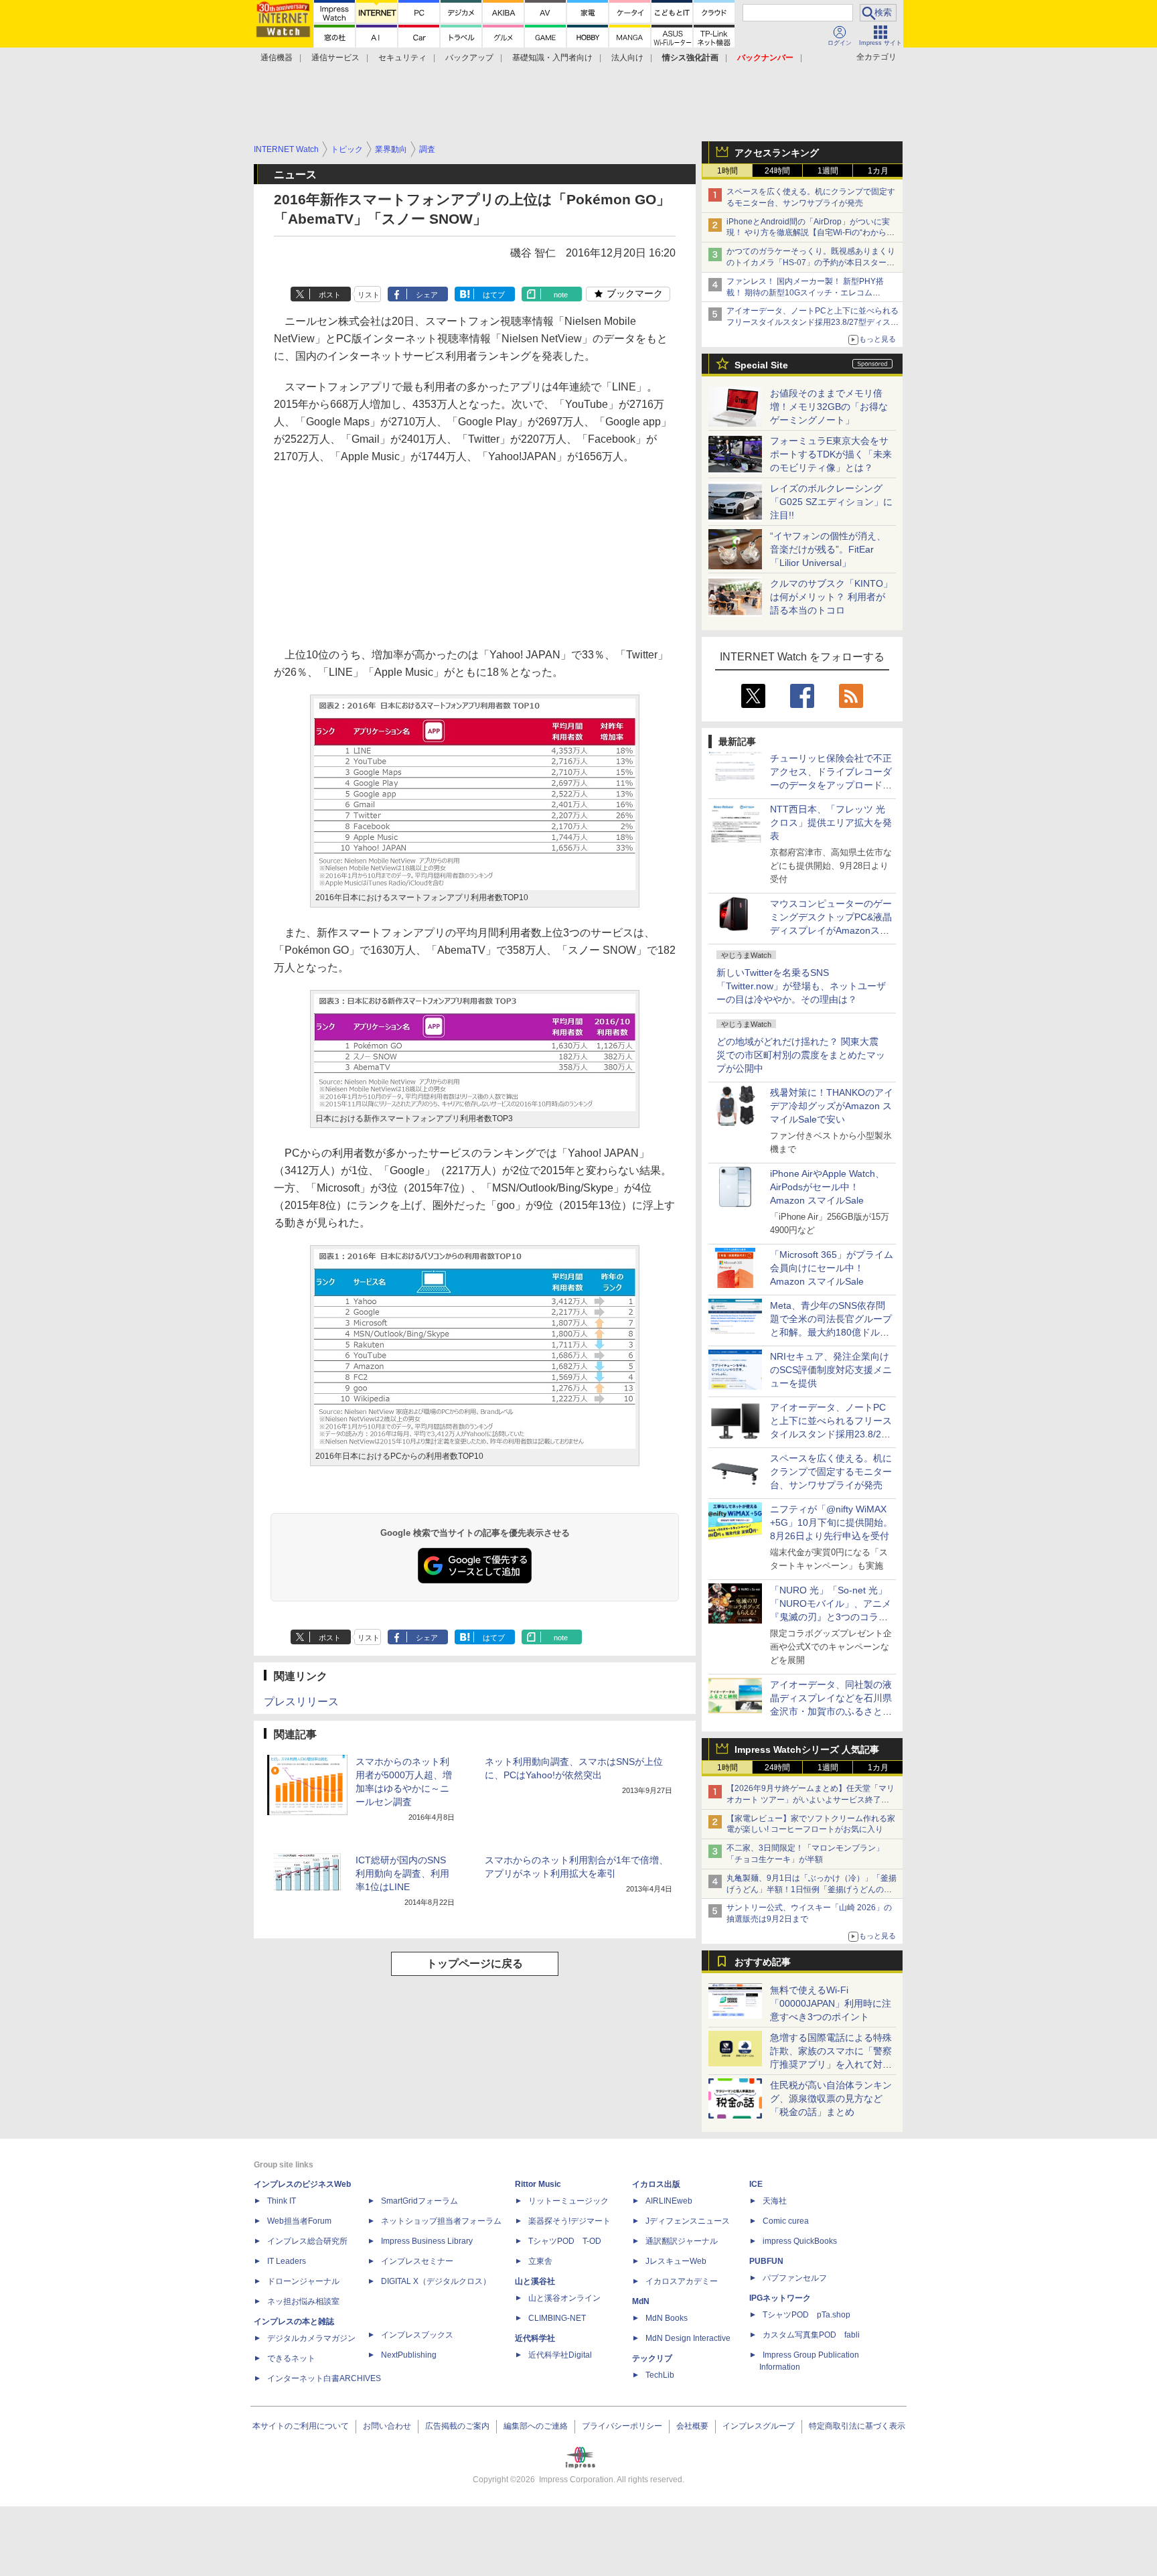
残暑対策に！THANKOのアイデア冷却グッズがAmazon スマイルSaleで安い (832, 1106)
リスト (369, 295)
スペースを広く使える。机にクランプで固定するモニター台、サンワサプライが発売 (831, 1472)
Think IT (282, 2201)
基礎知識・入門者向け (552, 58)
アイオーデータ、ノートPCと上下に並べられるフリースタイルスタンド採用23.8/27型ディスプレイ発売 (813, 322)
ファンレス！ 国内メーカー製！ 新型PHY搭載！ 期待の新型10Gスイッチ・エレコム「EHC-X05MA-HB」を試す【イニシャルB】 (808, 293)
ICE (756, 2184)
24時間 (777, 171)
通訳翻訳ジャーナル (682, 2241)
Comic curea (786, 2221)
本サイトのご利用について (301, 2426)
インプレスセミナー (417, 2261)
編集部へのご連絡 (536, 2426)
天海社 (775, 2201)
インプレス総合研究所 (307, 2241)
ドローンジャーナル (303, 2281)
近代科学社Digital (560, 2355)
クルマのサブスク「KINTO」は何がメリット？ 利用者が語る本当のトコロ (831, 597)
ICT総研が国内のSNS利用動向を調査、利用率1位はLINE (402, 1873)
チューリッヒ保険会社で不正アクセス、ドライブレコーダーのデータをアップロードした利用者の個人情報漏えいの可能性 (831, 785)
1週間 (828, 171)
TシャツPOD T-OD (565, 2241)
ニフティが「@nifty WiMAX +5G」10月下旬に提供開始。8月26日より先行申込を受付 (831, 1522)
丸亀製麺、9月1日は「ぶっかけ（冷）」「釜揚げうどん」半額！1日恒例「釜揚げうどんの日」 (812, 1889)
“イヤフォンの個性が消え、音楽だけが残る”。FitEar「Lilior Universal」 (828, 549)
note (561, 295)
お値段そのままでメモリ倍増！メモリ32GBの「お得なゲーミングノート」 (829, 407)
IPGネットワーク (780, 2298)
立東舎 (540, 2261)
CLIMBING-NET (557, 2318)
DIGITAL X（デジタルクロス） (436, 2281)
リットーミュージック (568, 2201)
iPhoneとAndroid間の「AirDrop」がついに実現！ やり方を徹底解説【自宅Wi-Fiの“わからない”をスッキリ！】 (811, 233)
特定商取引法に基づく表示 (857, 2426)
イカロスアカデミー (682, 2281)
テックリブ (652, 2358)
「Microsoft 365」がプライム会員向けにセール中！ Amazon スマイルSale (832, 1268)
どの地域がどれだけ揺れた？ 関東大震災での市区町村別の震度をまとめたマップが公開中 (801, 1055)
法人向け (627, 58)
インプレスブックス (417, 2335)
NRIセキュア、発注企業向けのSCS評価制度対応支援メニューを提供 (831, 1370)
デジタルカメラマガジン (311, 2338)
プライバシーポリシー (622, 2426)
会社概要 (692, 2426)
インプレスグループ (759, 2426)
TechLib (660, 2375)
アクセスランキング (777, 153)
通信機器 (277, 58)
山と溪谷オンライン (564, 2298)
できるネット (291, 2358)
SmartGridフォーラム (419, 2201)
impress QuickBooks (800, 2241)
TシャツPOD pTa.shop (806, 2315)
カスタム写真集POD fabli (811, 2335)
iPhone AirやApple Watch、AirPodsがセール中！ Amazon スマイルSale (827, 1187)
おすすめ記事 (763, 1962)
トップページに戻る (475, 1963)
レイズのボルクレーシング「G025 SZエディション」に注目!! (831, 502)
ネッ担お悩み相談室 (303, 2301)
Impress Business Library (427, 2241)
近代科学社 (535, 2338)
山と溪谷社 (535, 2281)
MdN (641, 2301)
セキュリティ (402, 58)
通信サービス (335, 58)
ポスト (330, 295)
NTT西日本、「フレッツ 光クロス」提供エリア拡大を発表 (831, 822)
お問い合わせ (387, 2426)
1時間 (727, 171)
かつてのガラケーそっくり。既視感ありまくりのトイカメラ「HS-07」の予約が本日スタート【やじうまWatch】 (811, 263)
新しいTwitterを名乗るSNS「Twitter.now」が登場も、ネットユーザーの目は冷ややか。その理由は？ (801, 986)
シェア (427, 295)
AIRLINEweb (669, 2201)
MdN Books (667, 2318)
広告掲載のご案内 (457, 2426)
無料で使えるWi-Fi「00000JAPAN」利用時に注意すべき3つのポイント (831, 2003)
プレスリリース (301, 1702)
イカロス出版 (656, 2184)
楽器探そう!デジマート (569, 2221)
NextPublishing (409, 2355)
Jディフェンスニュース (688, 2221)
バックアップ (469, 58)
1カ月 (878, 171)
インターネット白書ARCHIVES (324, 2378)
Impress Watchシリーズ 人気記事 (807, 1749)
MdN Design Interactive (688, 2338)
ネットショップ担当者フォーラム (441, 2221)
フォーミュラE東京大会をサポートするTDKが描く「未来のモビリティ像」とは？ (831, 454)
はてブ (494, 295)
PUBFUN (766, 2261)
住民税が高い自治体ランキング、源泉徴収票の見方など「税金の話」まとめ (831, 2098)
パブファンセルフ (795, 2278)
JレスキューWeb (676, 2261)
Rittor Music (538, 2184)
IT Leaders (287, 2261)
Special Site (761, 365)
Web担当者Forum (299, 2221)
